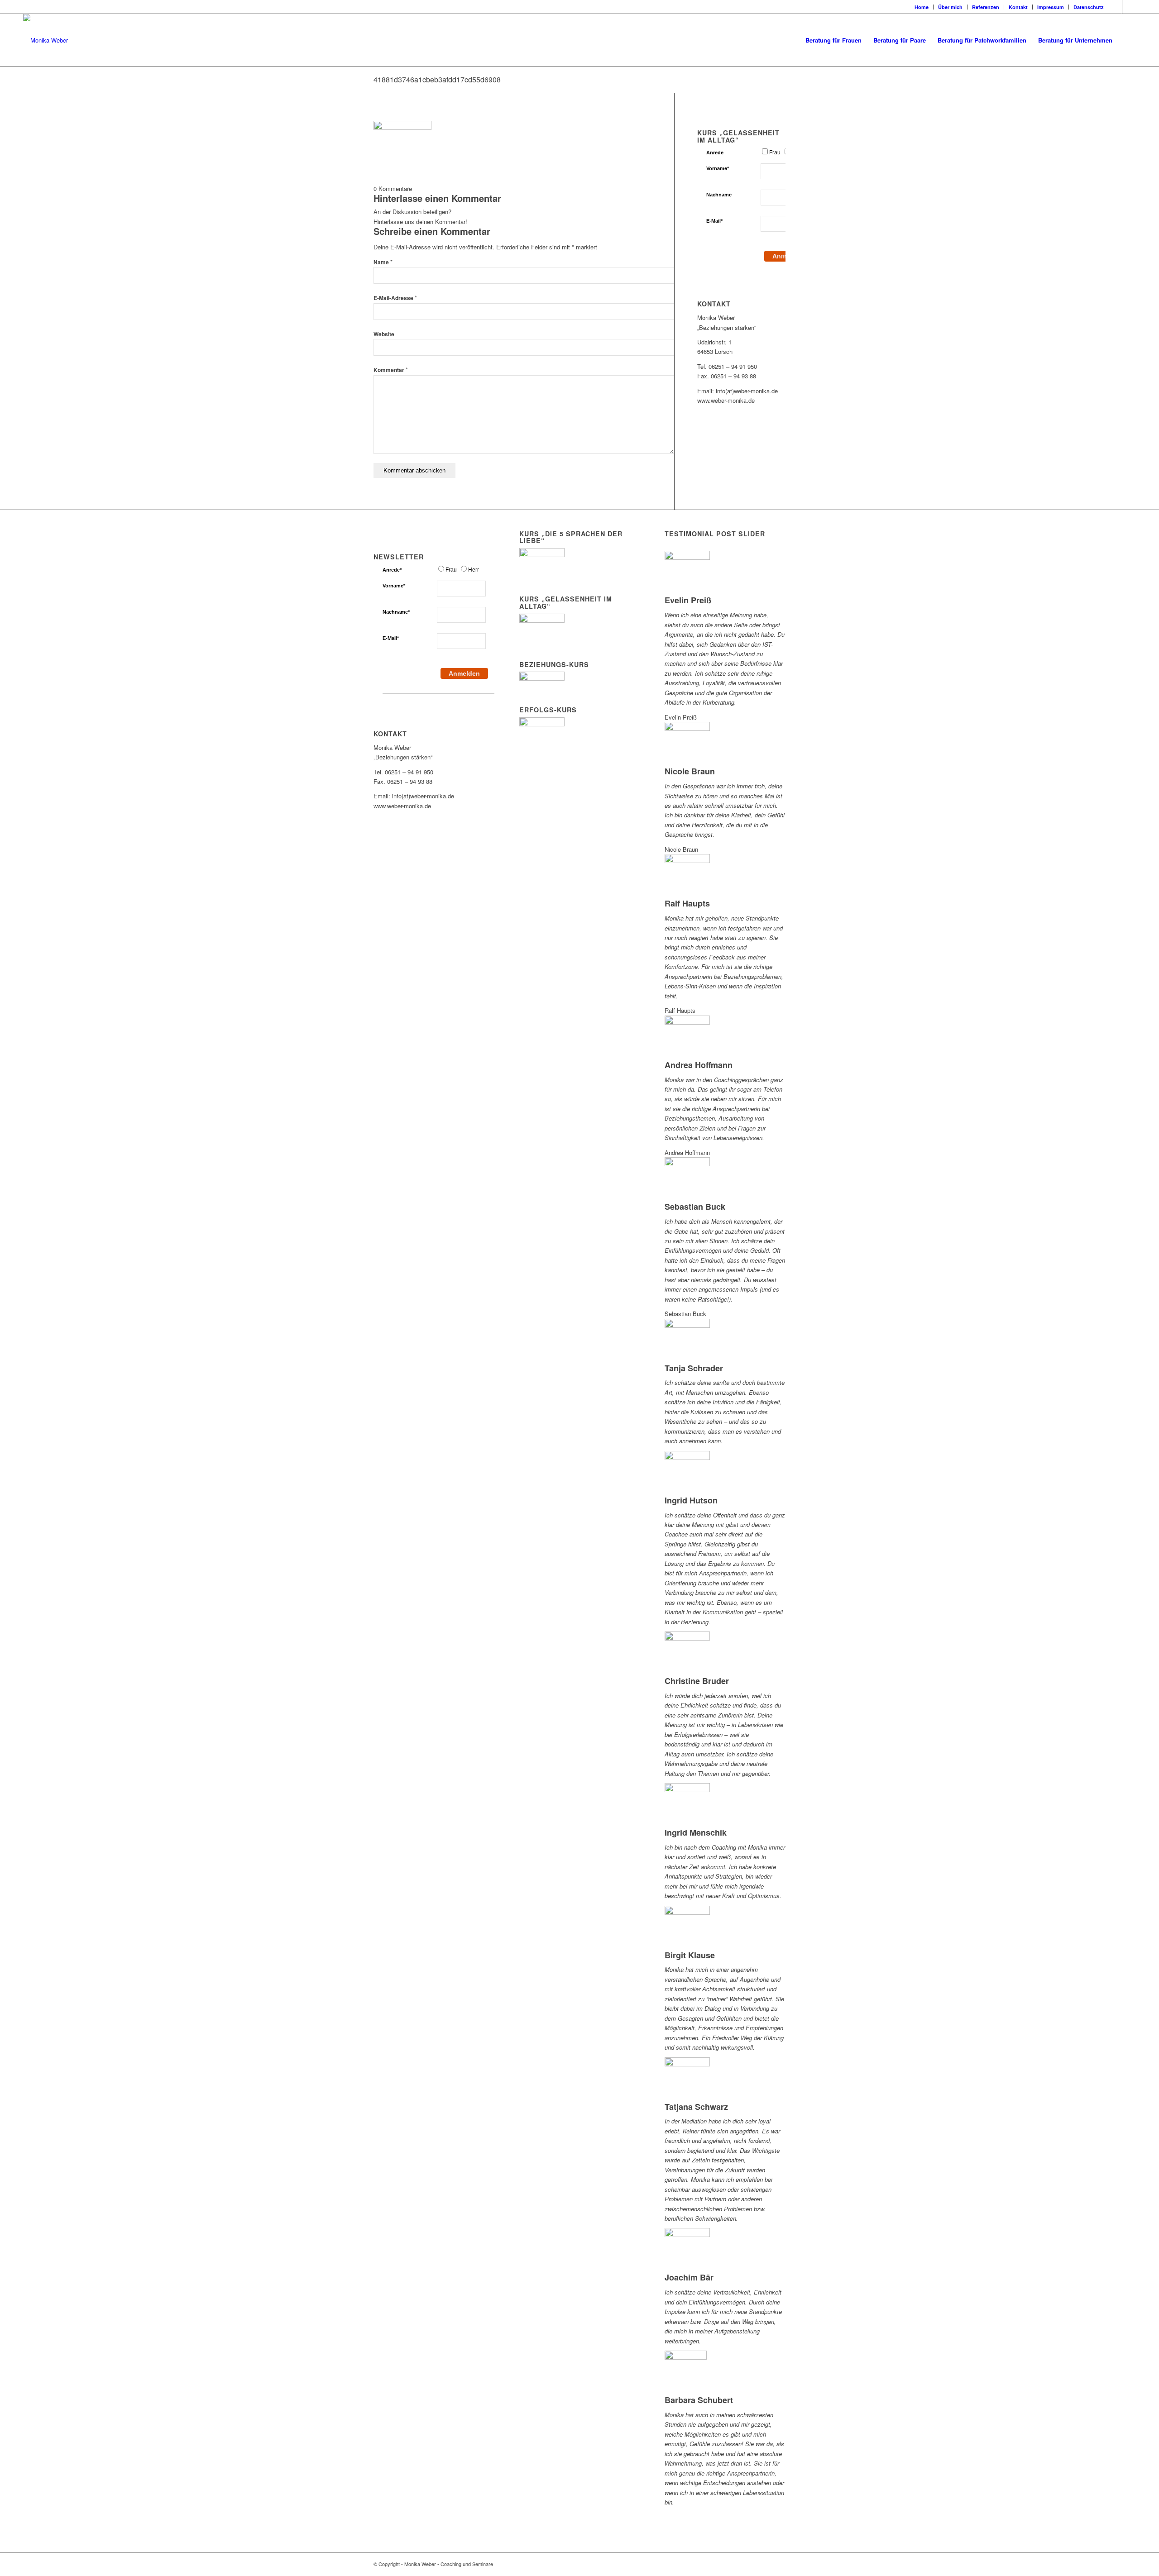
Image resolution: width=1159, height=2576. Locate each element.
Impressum (1051, 7)
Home (922, 7)
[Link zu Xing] (1129, 7)
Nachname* (396, 612)
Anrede (715, 153)
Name (383, 262)
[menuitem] (922, 7)
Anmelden (464, 673)
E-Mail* (714, 221)
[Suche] (1127, 40)
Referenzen (986, 7)
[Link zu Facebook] (1115, 7)
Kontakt (1018, 7)
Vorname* (718, 168)
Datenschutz (1089, 7)
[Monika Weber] (45, 40)
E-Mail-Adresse (395, 298)
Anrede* (392, 570)
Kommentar (391, 370)
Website (384, 334)
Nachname (719, 195)
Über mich (950, 7)
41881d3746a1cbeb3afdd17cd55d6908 (437, 79)
